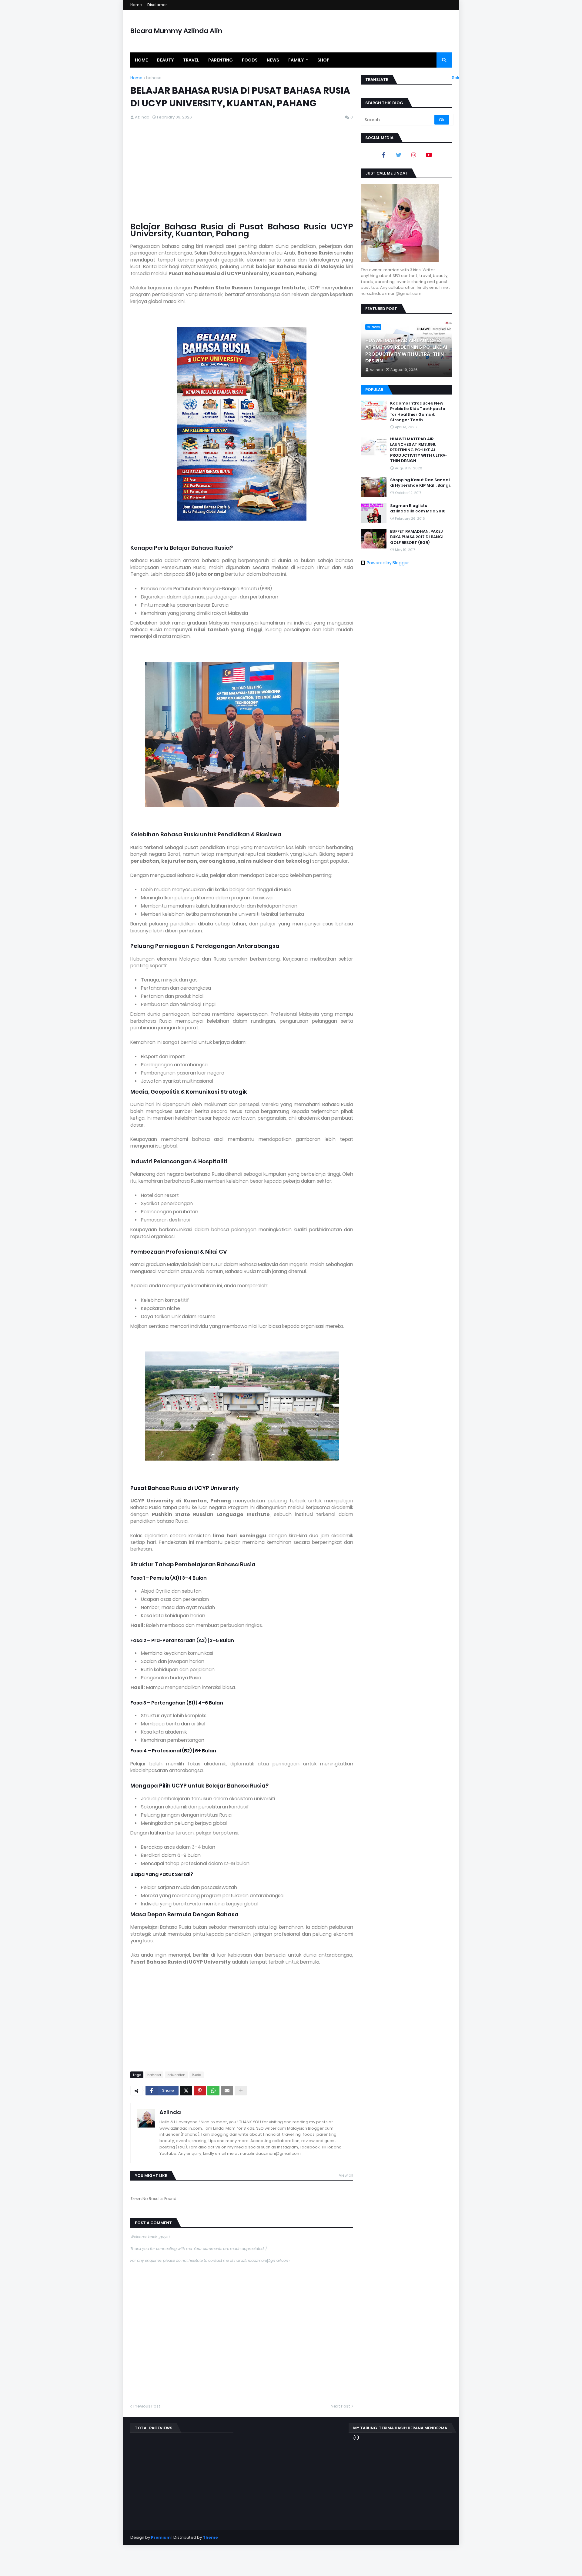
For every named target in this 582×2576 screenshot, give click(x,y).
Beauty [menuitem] (166, 60)
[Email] (227, 2091)
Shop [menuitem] (323, 60)
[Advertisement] (242, 175)
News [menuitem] (273, 60)
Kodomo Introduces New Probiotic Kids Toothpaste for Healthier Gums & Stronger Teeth (418, 412)
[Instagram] (414, 155)
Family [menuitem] (296, 60)
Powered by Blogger (388, 563)
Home (136, 5)
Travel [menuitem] (191, 60)
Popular (374, 390)
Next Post (340, 2406)
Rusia (197, 2075)
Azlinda (170, 2112)
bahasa (154, 78)
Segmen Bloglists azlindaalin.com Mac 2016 (418, 508)
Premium (161, 2537)
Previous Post (147, 2406)
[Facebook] (383, 155)
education (176, 2075)
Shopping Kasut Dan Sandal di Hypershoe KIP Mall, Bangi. (420, 483)
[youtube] (429, 155)
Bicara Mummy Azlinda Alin (176, 31)
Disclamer (157, 5)
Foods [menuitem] (250, 60)
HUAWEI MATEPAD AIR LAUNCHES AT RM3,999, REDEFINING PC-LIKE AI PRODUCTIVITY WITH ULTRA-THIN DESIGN (406, 351)
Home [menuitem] (141, 60)
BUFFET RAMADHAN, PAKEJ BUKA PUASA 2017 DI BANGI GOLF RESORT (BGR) (417, 537)
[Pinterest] (200, 2091)
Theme (210, 2537)
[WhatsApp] (213, 2091)
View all (346, 2175)
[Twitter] (186, 2091)
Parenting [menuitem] (221, 60)
